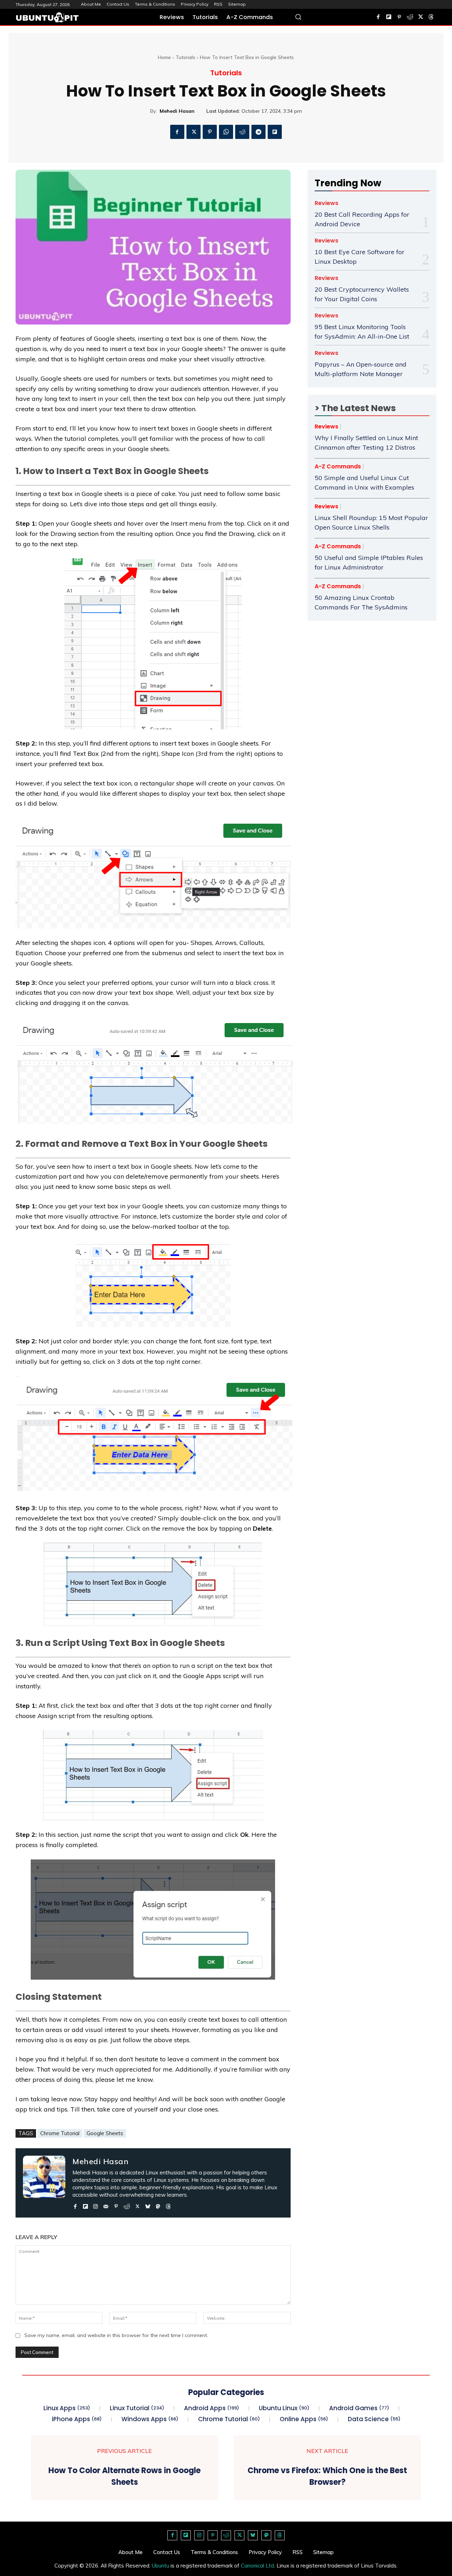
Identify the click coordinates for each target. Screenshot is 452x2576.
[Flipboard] (389, 17)
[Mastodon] (158, 2205)
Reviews (326, 203)
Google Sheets (105, 2133)
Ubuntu (160, 2566)
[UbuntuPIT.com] (47, 17)
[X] (421, 17)
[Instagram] (96, 2205)
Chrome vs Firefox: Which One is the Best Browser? (327, 2476)
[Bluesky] (148, 2205)
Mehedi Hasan (177, 111)
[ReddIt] (242, 132)
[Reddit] (410, 17)
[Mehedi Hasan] (44, 2183)
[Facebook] (378, 17)
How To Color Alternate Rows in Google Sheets (124, 2476)
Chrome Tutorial (60, 2133)
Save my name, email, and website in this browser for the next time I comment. (116, 2335)
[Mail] (106, 2205)
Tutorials (185, 57)
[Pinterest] (399, 17)
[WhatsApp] (226, 132)
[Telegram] (258, 132)
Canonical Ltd (257, 2566)
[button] (298, 17)
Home (164, 57)
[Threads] (431, 17)
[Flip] (275, 132)
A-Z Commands (338, 467)
